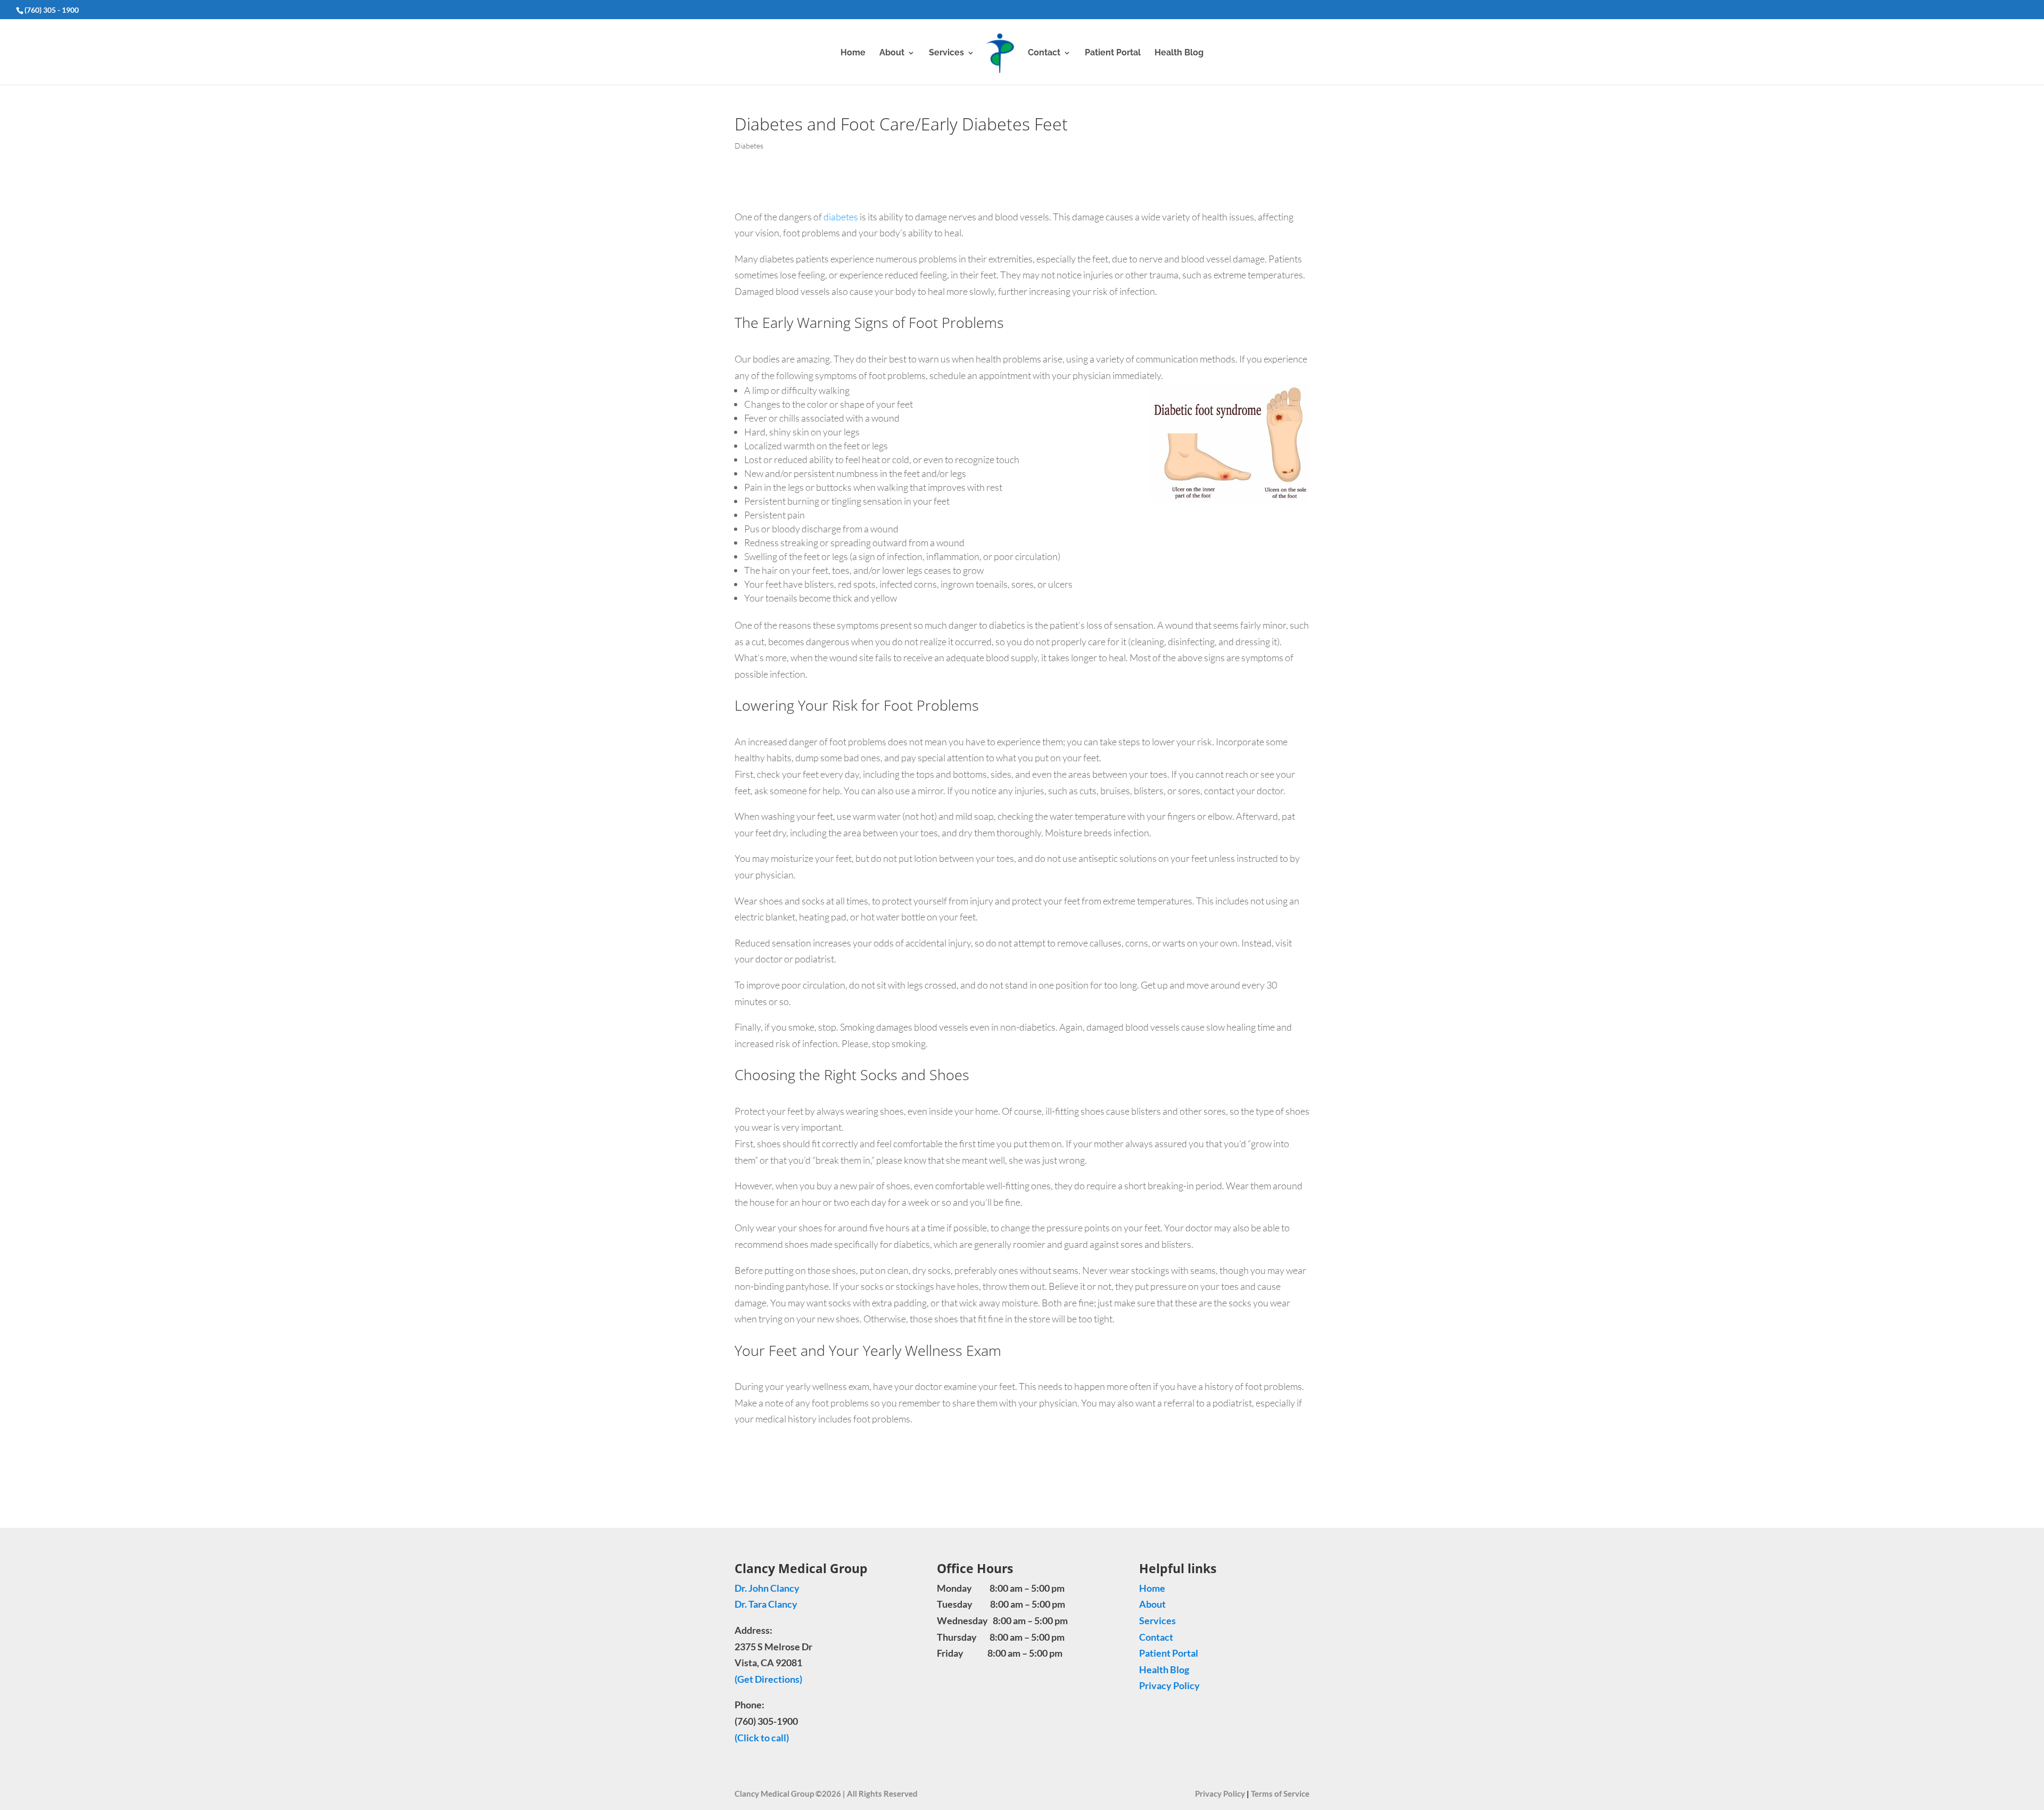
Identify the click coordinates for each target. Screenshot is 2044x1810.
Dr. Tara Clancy (767, 1604)
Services (946, 53)
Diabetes (749, 146)
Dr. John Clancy (767, 1588)
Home (853, 53)
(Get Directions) (768, 1679)
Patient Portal (1113, 53)
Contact (1044, 53)
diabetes (841, 217)
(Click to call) (762, 1738)
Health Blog (1179, 53)
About (892, 53)
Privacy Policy (1169, 1685)
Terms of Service (1280, 1793)
